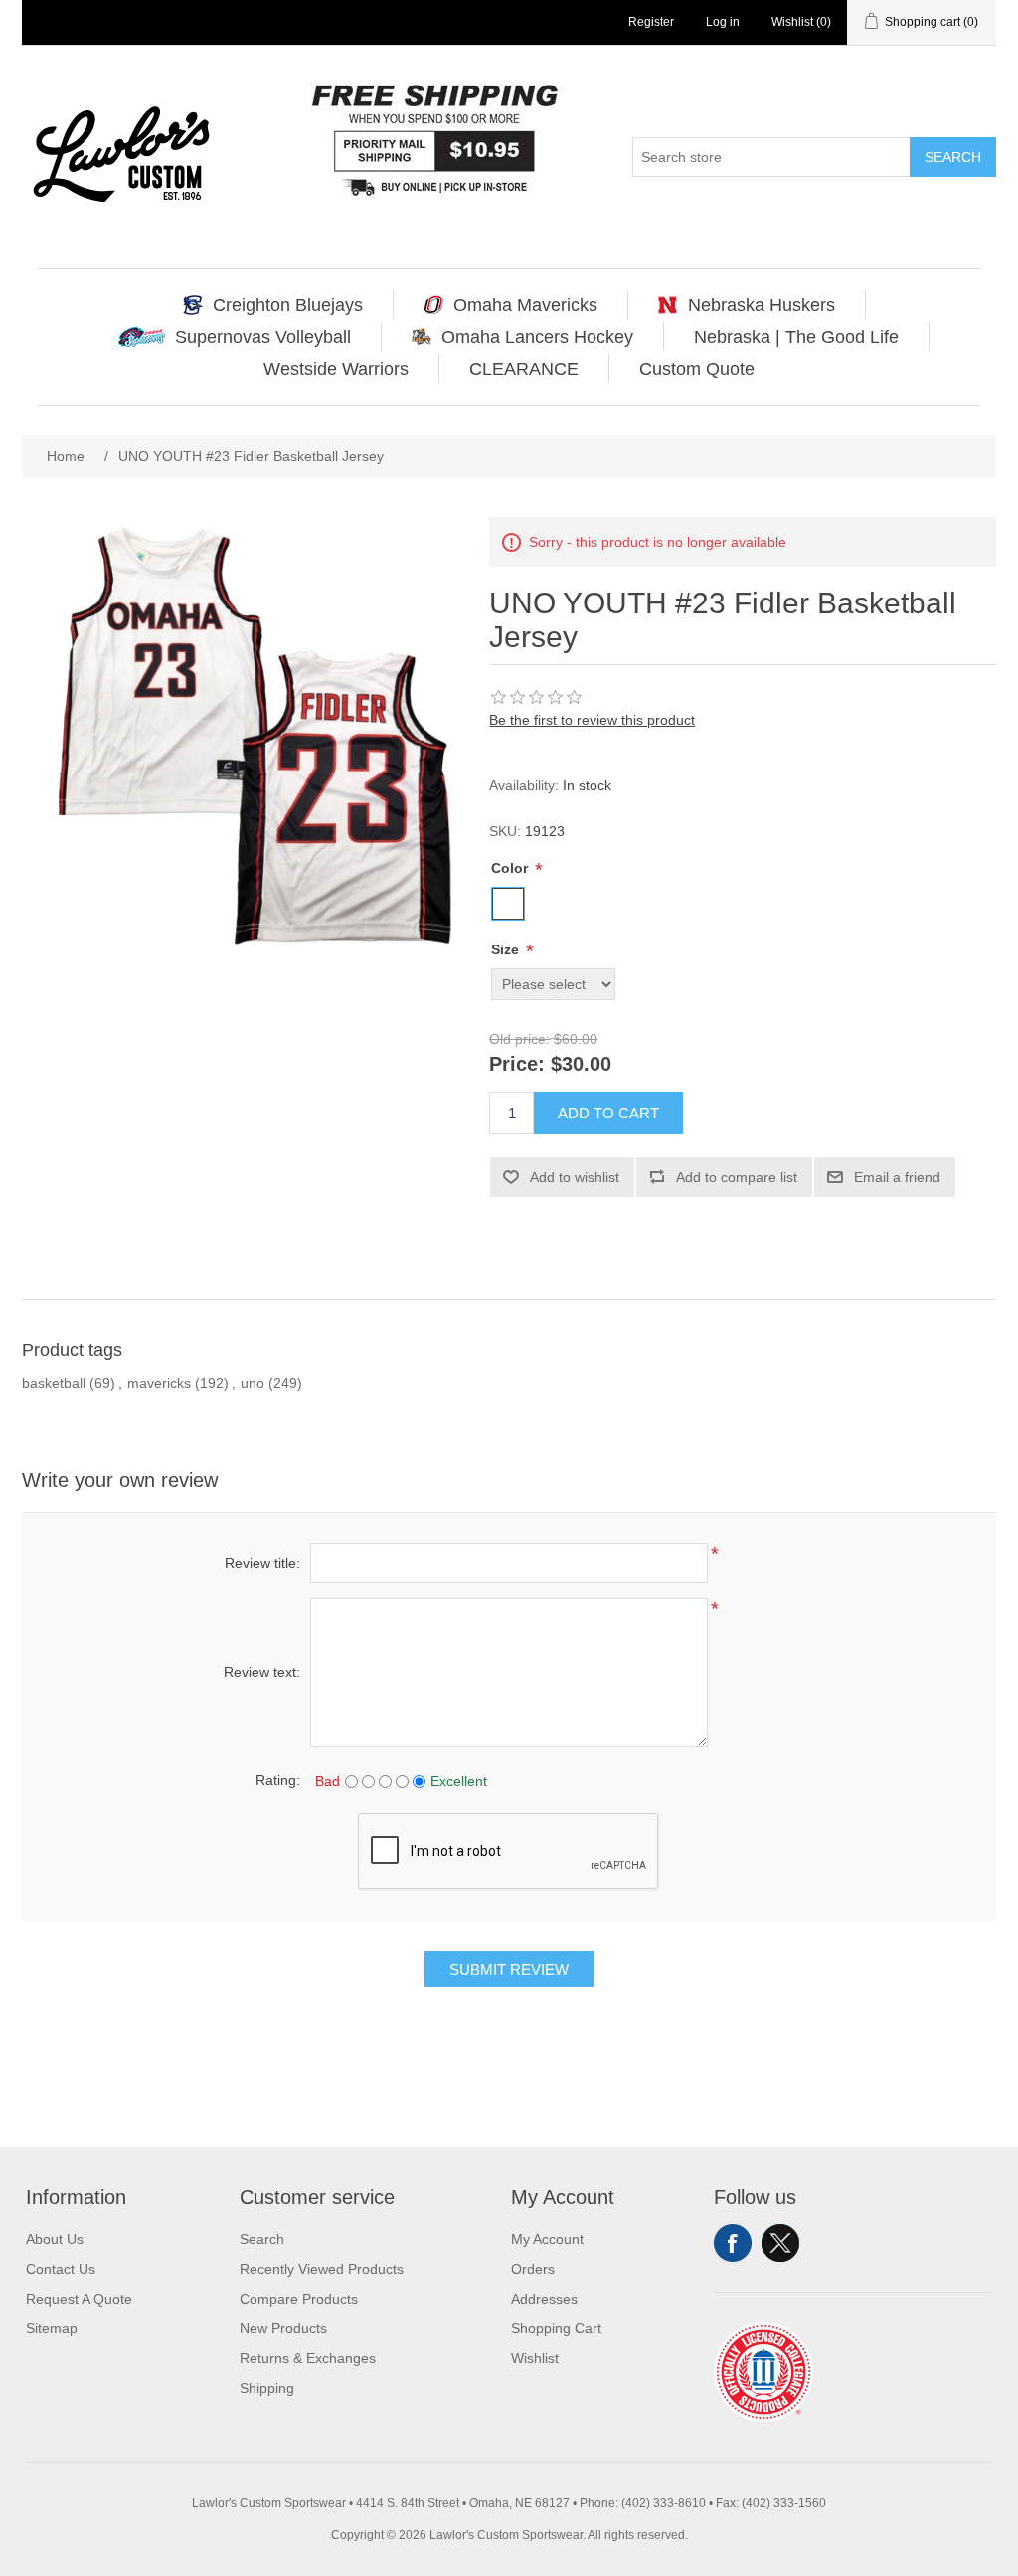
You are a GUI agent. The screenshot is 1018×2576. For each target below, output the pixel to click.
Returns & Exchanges (308, 2358)
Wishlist (535, 2358)
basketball (54, 1383)
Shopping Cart (556, 2328)
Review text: (262, 1672)
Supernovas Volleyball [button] (263, 337)
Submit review (509, 1969)
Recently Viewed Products (322, 2269)
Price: (517, 1065)
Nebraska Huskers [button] (762, 305)
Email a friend (897, 1177)
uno (253, 1383)
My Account (547, 2239)
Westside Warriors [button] (336, 369)
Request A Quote (79, 2299)
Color (511, 868)
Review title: (262, 1563)
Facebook (733, 2243)
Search (953, 157)
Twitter (780, 2243)
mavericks (159, 1383)
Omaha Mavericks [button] (525, 305)
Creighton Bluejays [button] (288, 305)
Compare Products (299, 2299)
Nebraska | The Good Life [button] (796, 337)
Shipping (267, 2388)
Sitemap (52, 2328)
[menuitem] (273, 305)
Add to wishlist (575, 1177)
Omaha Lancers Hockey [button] (537, 337)
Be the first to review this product (592, 720)
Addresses (544, 2299)
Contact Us (61, 2269)
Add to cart (608, 1113)
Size (507, 949)
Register (651, 22)
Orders (533, 2269)
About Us (55, 2239)
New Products (283, 2328)
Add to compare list (737, 1177)
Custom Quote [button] (697, 369)
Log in (723, 22)
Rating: (278, 1780)
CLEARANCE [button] (524, 369)
